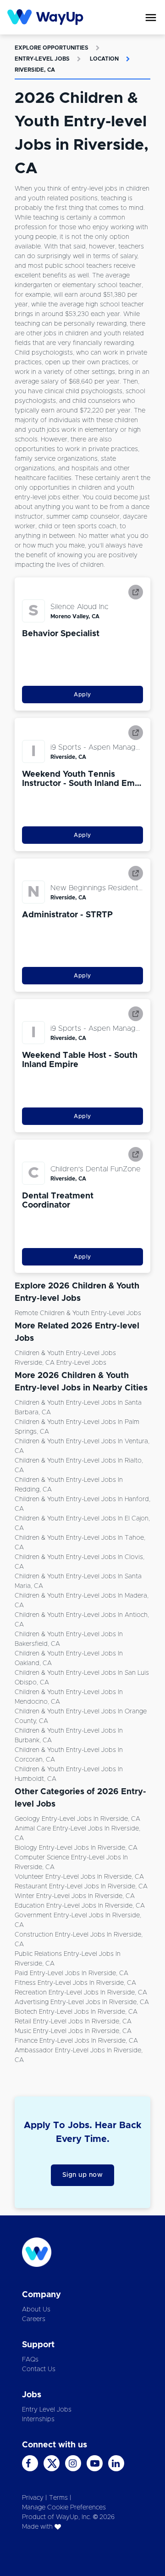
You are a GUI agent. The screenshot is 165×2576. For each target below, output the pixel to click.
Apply (82, 695)
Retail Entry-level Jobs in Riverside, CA (73, 2022)
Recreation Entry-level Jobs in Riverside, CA (81, 1993)
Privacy (33, 2498)
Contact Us (39, 2369)
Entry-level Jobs (42, 59)
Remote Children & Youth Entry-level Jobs (78, 1313)
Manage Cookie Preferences (64, 2508)
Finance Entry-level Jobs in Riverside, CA (76, 2041)
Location (104, 59)
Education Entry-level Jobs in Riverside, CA (80, 1906)
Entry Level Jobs (47, 2410)
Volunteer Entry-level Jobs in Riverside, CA (79, 1877)
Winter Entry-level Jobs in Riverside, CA (75, 1896)
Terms (58, 2498)
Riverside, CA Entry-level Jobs (60, 1363)
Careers (34, 2319)
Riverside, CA (35, 70)
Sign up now (83, 2175)
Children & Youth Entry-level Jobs (65, 1353)
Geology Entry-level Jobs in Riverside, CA (77, 1819)
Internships (38, 2419)
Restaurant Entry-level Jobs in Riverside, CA (81, 1887)
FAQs (30, 2360)
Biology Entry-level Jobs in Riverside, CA (76, 1848)
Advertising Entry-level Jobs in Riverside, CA (82, 2002)
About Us (36, 2310)
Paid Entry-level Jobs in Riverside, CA (71, 1973)
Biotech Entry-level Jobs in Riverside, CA (76, 2012)
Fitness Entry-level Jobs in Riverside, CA (75, 1983)
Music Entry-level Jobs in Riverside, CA (73, 2031)
